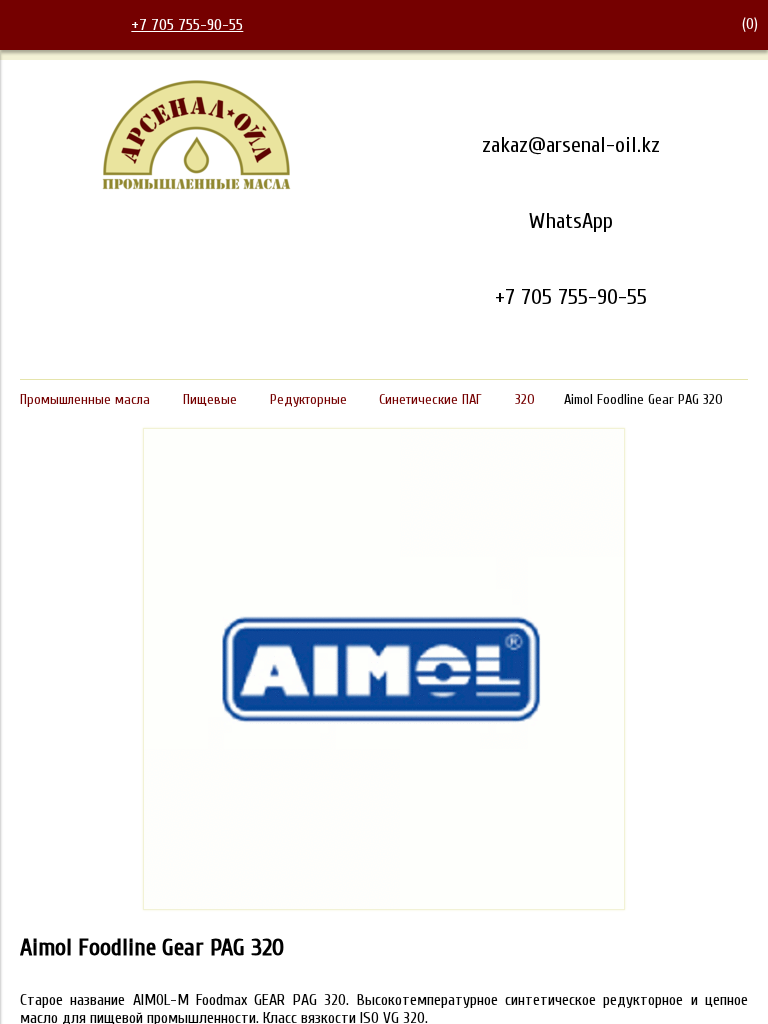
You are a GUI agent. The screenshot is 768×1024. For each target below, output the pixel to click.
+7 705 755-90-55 (187, 25)
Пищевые (210, 399)
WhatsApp (571, 221)
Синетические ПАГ (430, 399)
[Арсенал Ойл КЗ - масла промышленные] (197, 186)
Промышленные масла (85, 399)
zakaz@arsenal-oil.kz (571, 145)
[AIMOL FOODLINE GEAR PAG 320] (384, 905)
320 (525, 399)
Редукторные (308, 399)
